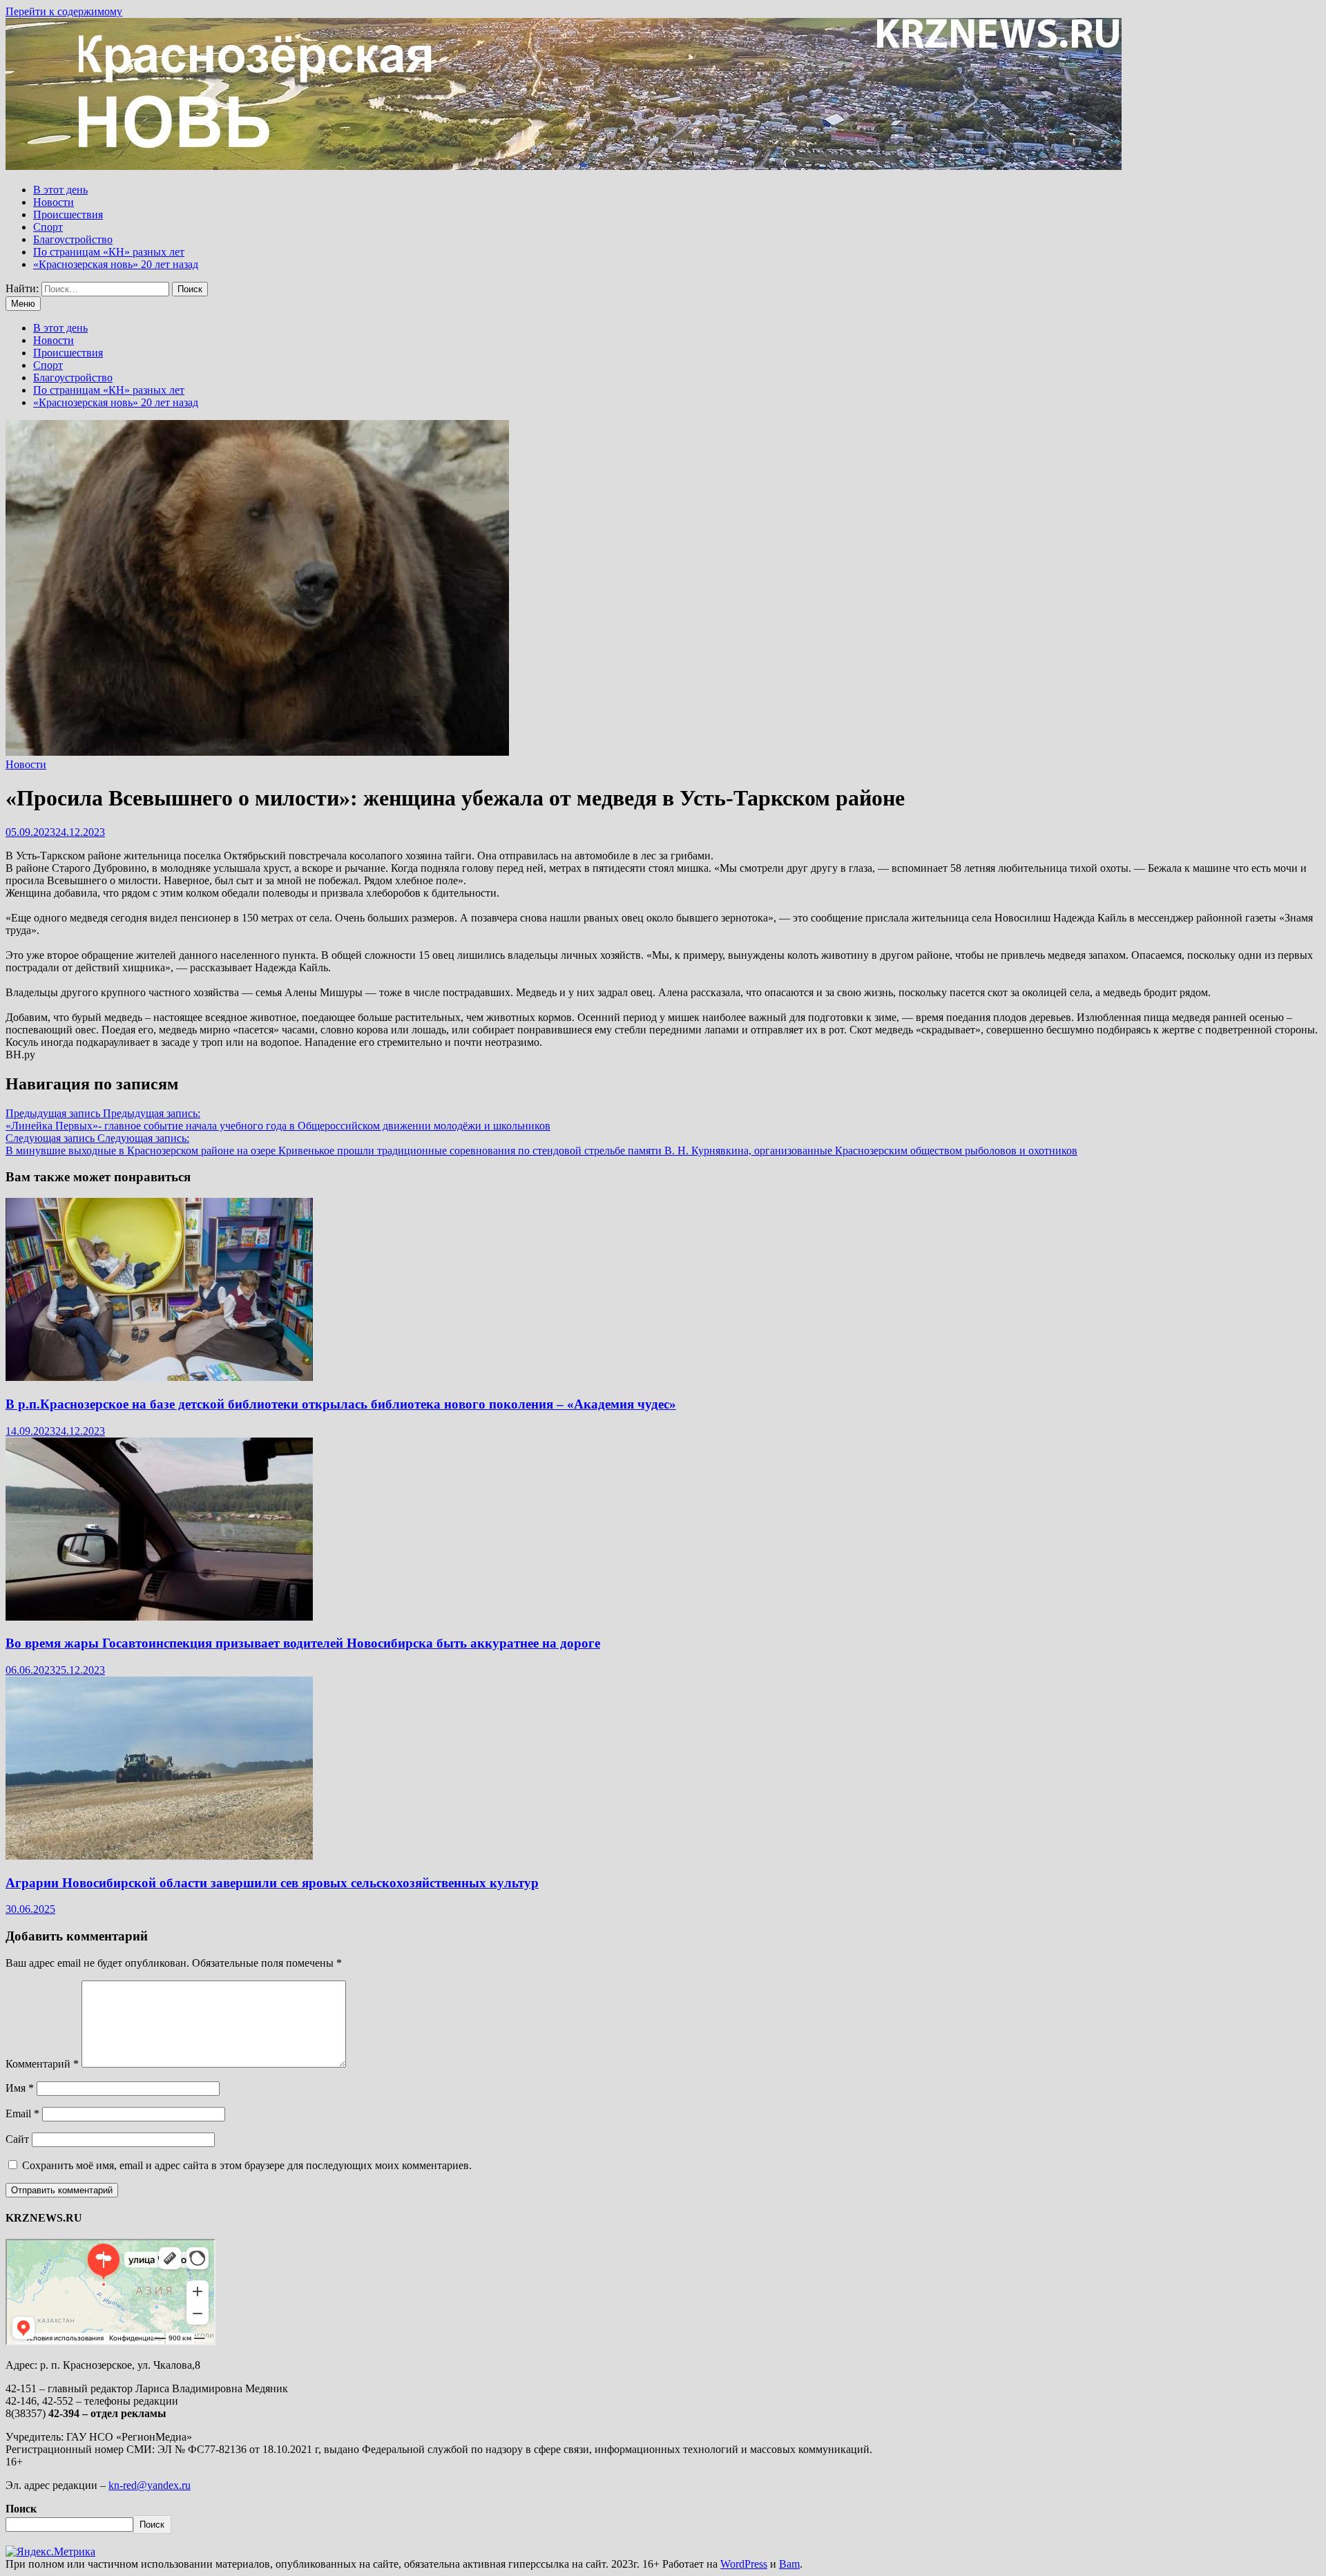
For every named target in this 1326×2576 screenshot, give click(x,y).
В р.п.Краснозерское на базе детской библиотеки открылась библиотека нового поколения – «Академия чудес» (341, 1404)
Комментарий (42, 2064)
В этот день (60, 190)
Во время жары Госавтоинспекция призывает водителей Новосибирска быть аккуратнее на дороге (303, 1643)
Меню (23, 304)
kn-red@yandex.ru (150, 2485)
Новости (54, 202)
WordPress (744, 2564)
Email (22, 2114)
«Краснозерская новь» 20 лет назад (116, 264)
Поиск (21, 2509)
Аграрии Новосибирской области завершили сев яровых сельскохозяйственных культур (272, 1883)
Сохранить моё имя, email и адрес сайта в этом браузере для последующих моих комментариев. (247, 2165)
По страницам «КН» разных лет (109, 252)
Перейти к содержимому (64, 11)
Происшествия (68, 214)
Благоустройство (73, 239)
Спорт (48, 227)
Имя (20, 2088)
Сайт (17, 2139)
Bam (789, 2564)
